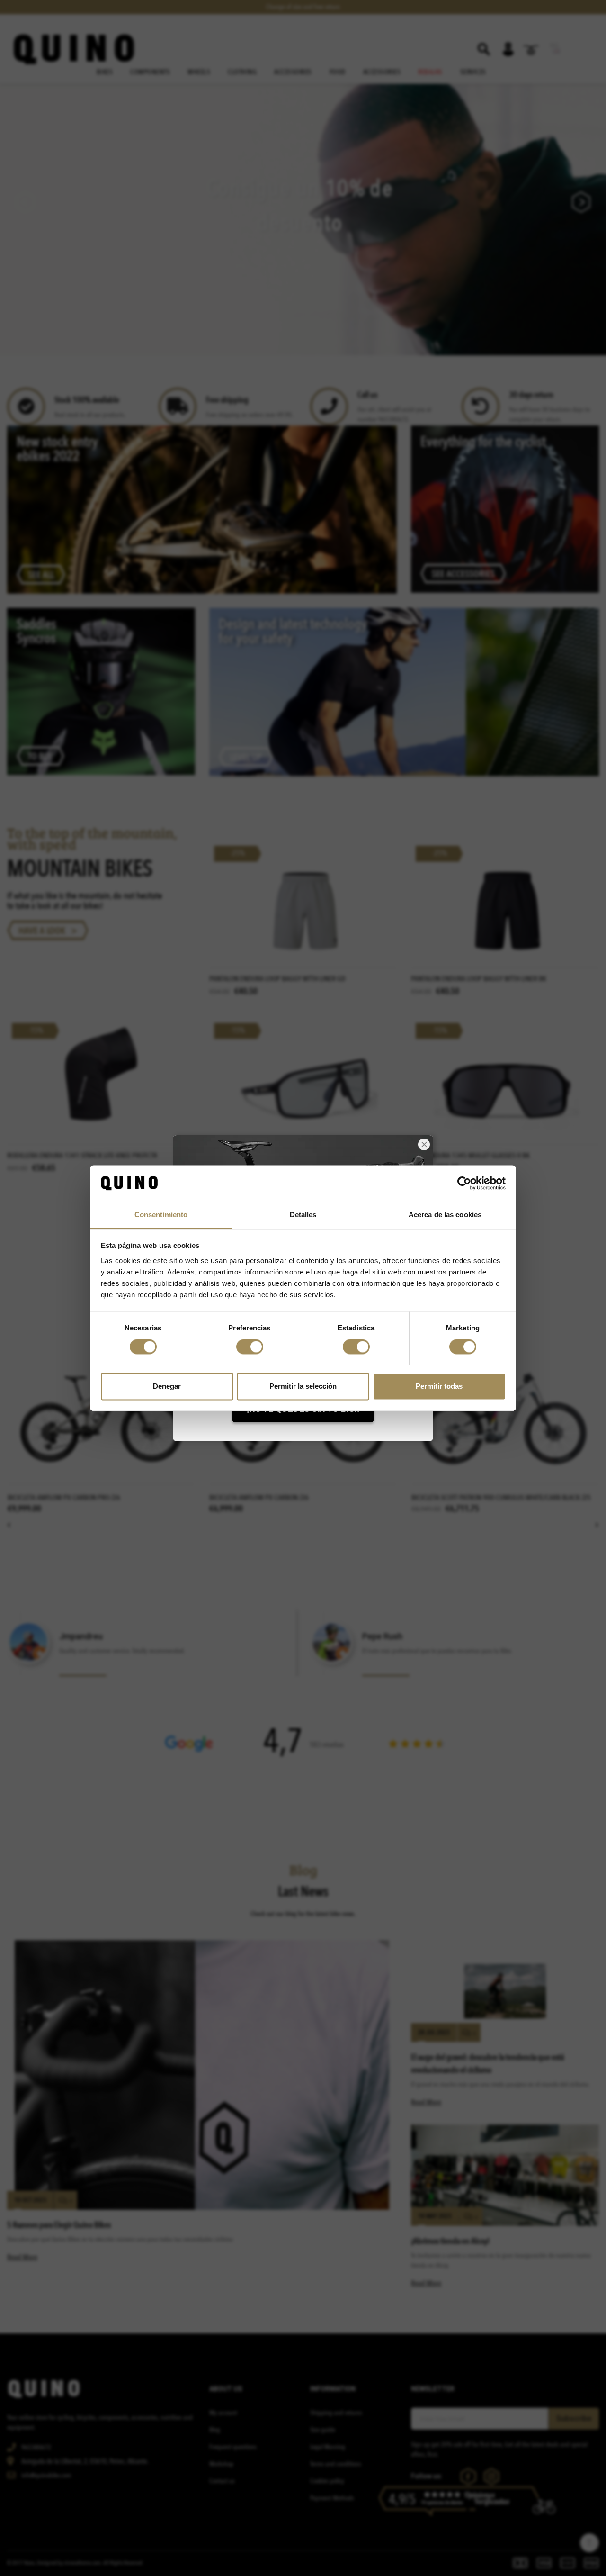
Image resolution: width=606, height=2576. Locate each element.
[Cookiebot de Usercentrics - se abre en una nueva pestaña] (464, 1183)
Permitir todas (439, 1386)
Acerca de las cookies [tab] (445, 1215)
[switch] (250, 1347)
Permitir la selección (303, 1386)
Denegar (167, 1386)
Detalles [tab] (303, 1215)
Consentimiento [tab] (161, 1215)
